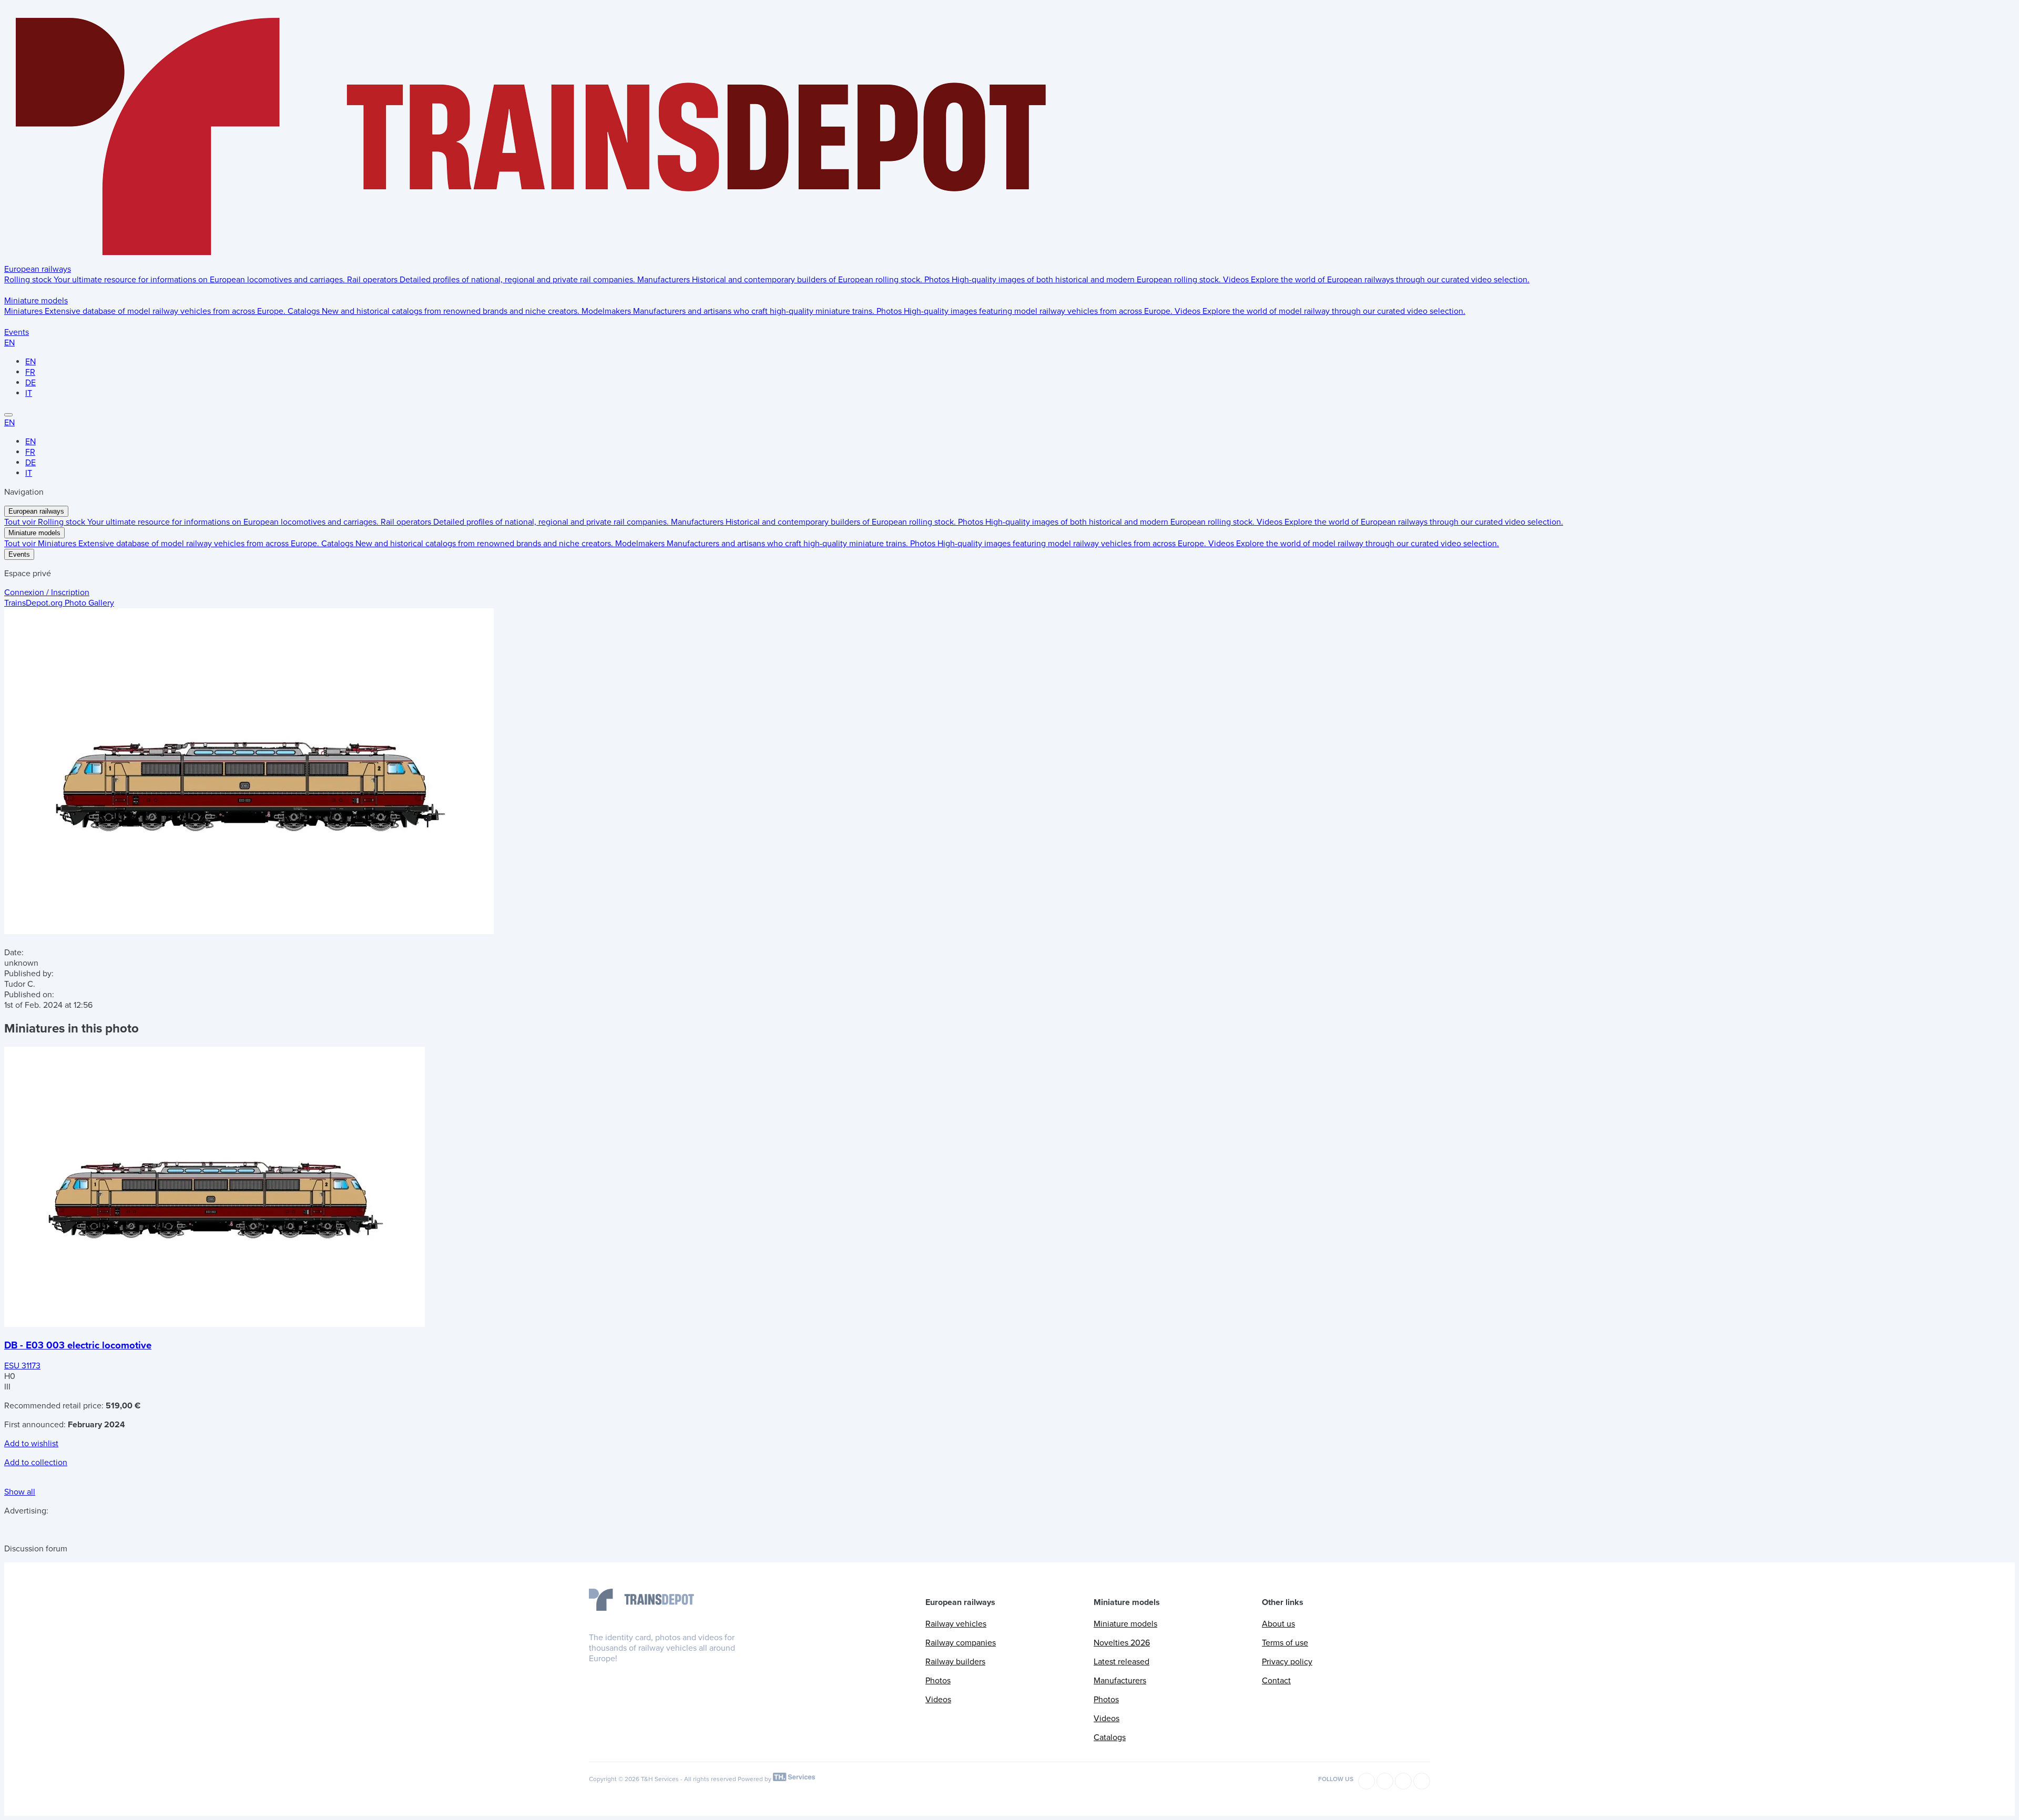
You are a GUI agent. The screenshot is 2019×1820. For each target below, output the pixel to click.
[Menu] (8, 415)
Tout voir (21, 522)
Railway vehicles (956, 1624)
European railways (38, 269)
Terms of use (1285, 1643)
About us (1278, 1624)
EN (9, 343)
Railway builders (955, 1662)
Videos (938, 1700)
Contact (1276, 1681)
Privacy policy (1287, 1662)
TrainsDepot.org (59, 603)
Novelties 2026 (1122, 1643)
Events (17, 332)
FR (30, 372)
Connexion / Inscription (47, 592)
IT (29, 393)
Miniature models (36, 301)
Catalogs (1110, 1737)
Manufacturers (1120, 1681)
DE (30, 383)
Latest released (1121, 1662)
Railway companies (961, 1643)
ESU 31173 (22, 1366)
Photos (938, 1681)
